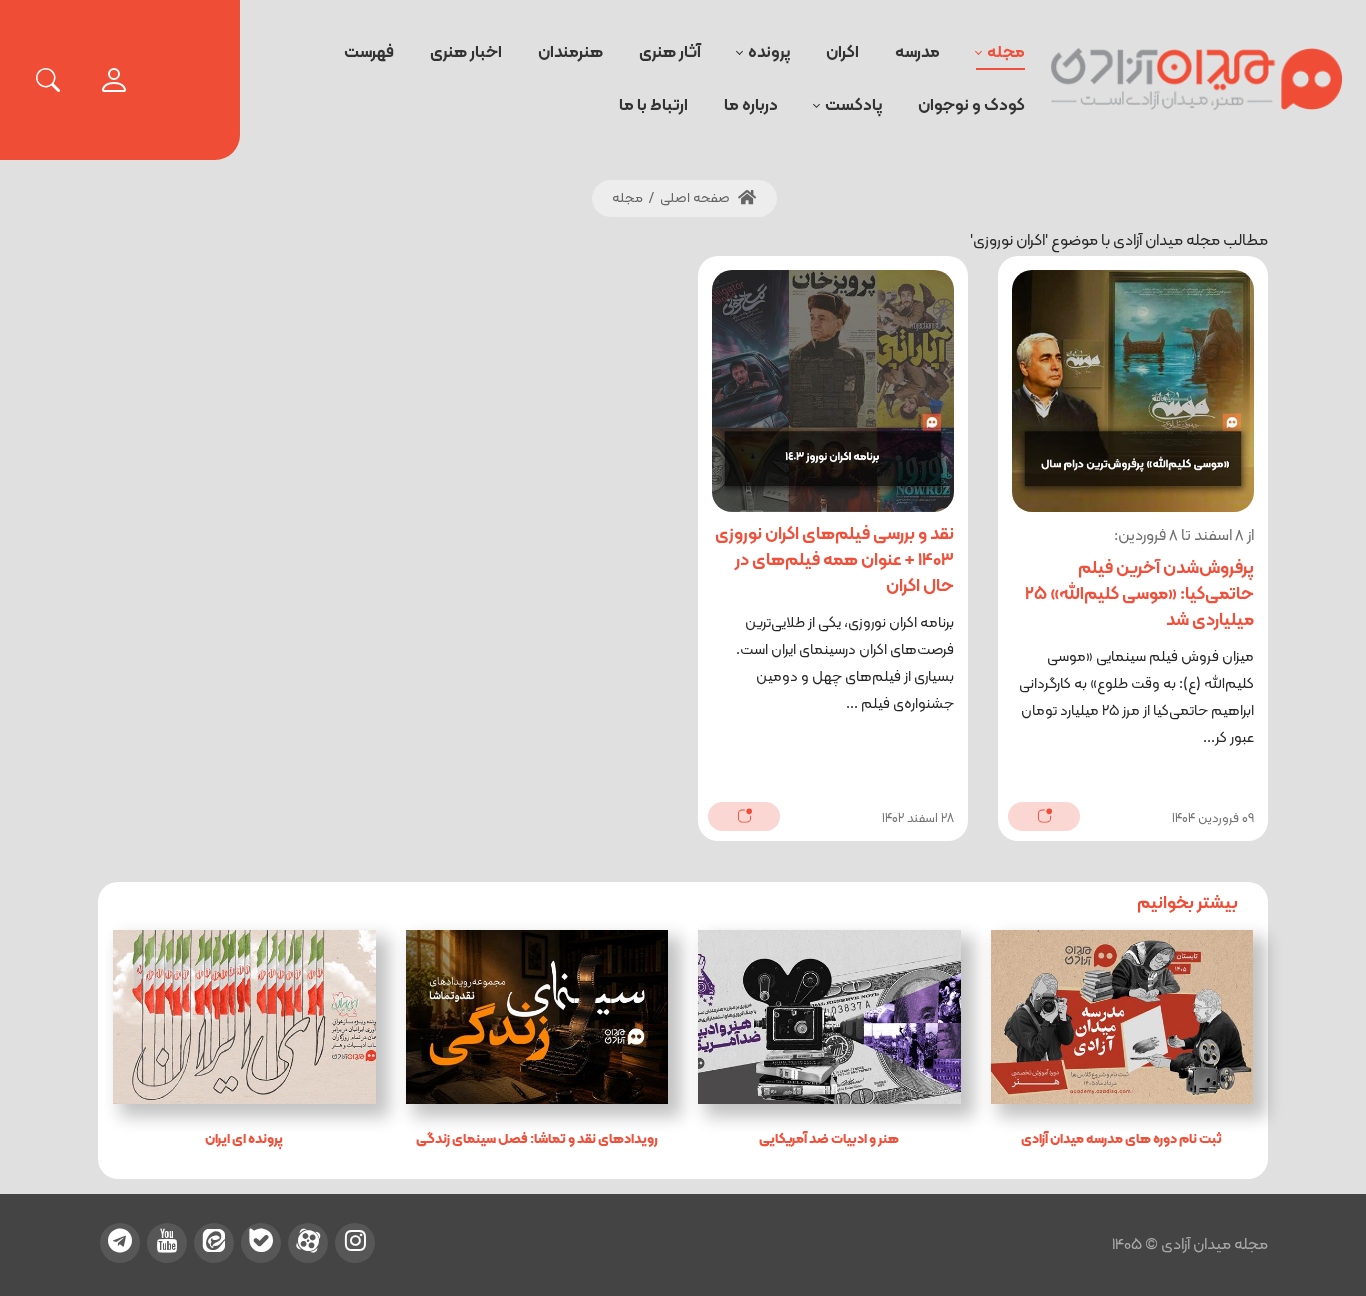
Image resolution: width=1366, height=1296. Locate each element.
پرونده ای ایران (244, 1139)
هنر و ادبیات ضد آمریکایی (829, 1139)
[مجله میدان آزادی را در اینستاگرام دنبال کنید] (355, 1243)
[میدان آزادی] (1197, 80)
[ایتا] (214, 1243)
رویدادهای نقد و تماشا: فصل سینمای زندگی (537, 1139)
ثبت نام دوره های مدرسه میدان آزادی (1121, 1139)
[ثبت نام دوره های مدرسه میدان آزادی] (1122, 1017)
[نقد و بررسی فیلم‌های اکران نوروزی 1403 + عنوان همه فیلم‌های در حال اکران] (833, 391)
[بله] (261, 1243)
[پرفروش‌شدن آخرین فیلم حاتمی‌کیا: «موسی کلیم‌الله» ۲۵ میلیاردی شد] (1133, 391)
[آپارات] (308, 1243)
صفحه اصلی (696, 198)
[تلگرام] (120, 1243)
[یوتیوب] (167, 1243)
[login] (114, 80)
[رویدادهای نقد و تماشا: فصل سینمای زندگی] (537, 1017)
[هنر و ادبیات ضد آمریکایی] (829, 1017)
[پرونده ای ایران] (244, 1017)
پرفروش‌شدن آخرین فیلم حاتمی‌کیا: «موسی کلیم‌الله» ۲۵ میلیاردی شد (1139, 594)
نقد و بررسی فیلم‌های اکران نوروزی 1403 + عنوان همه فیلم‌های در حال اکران (834, 560)
